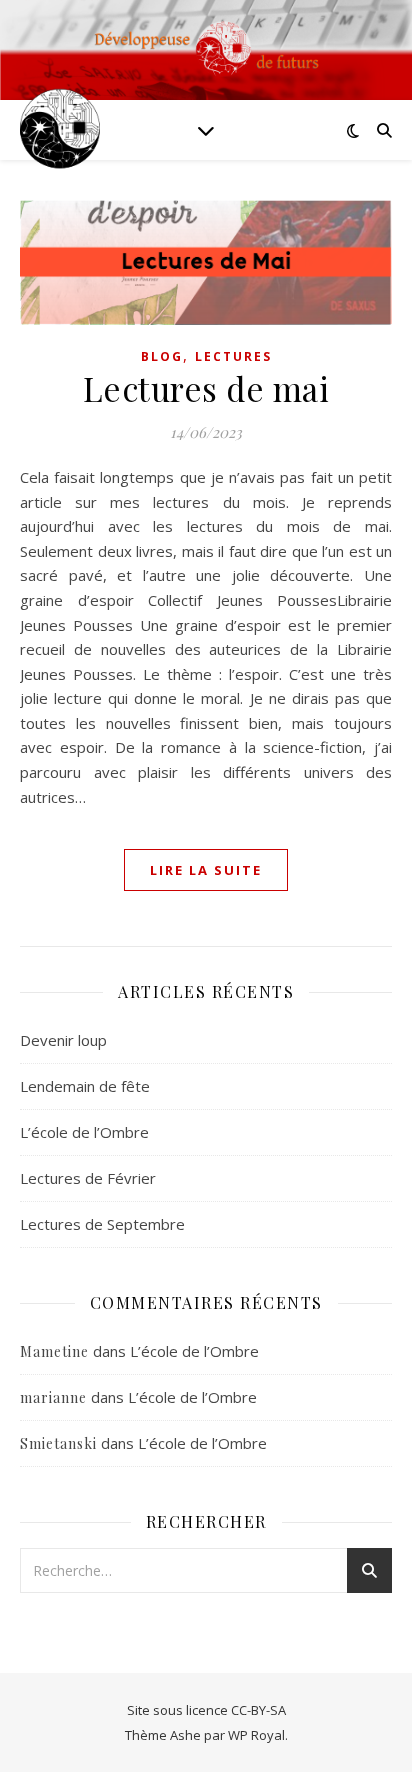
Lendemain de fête (85, 1086)
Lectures (233, 356)
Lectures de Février (88, 1178)
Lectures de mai (206, 388)
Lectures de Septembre (102, 1224)
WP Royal (256, 1735)
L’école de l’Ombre (84, 1132)
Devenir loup (63, 1040)
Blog (162, 356)
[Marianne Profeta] (60, 130)
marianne (53, 1397)
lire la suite (206, 870)
